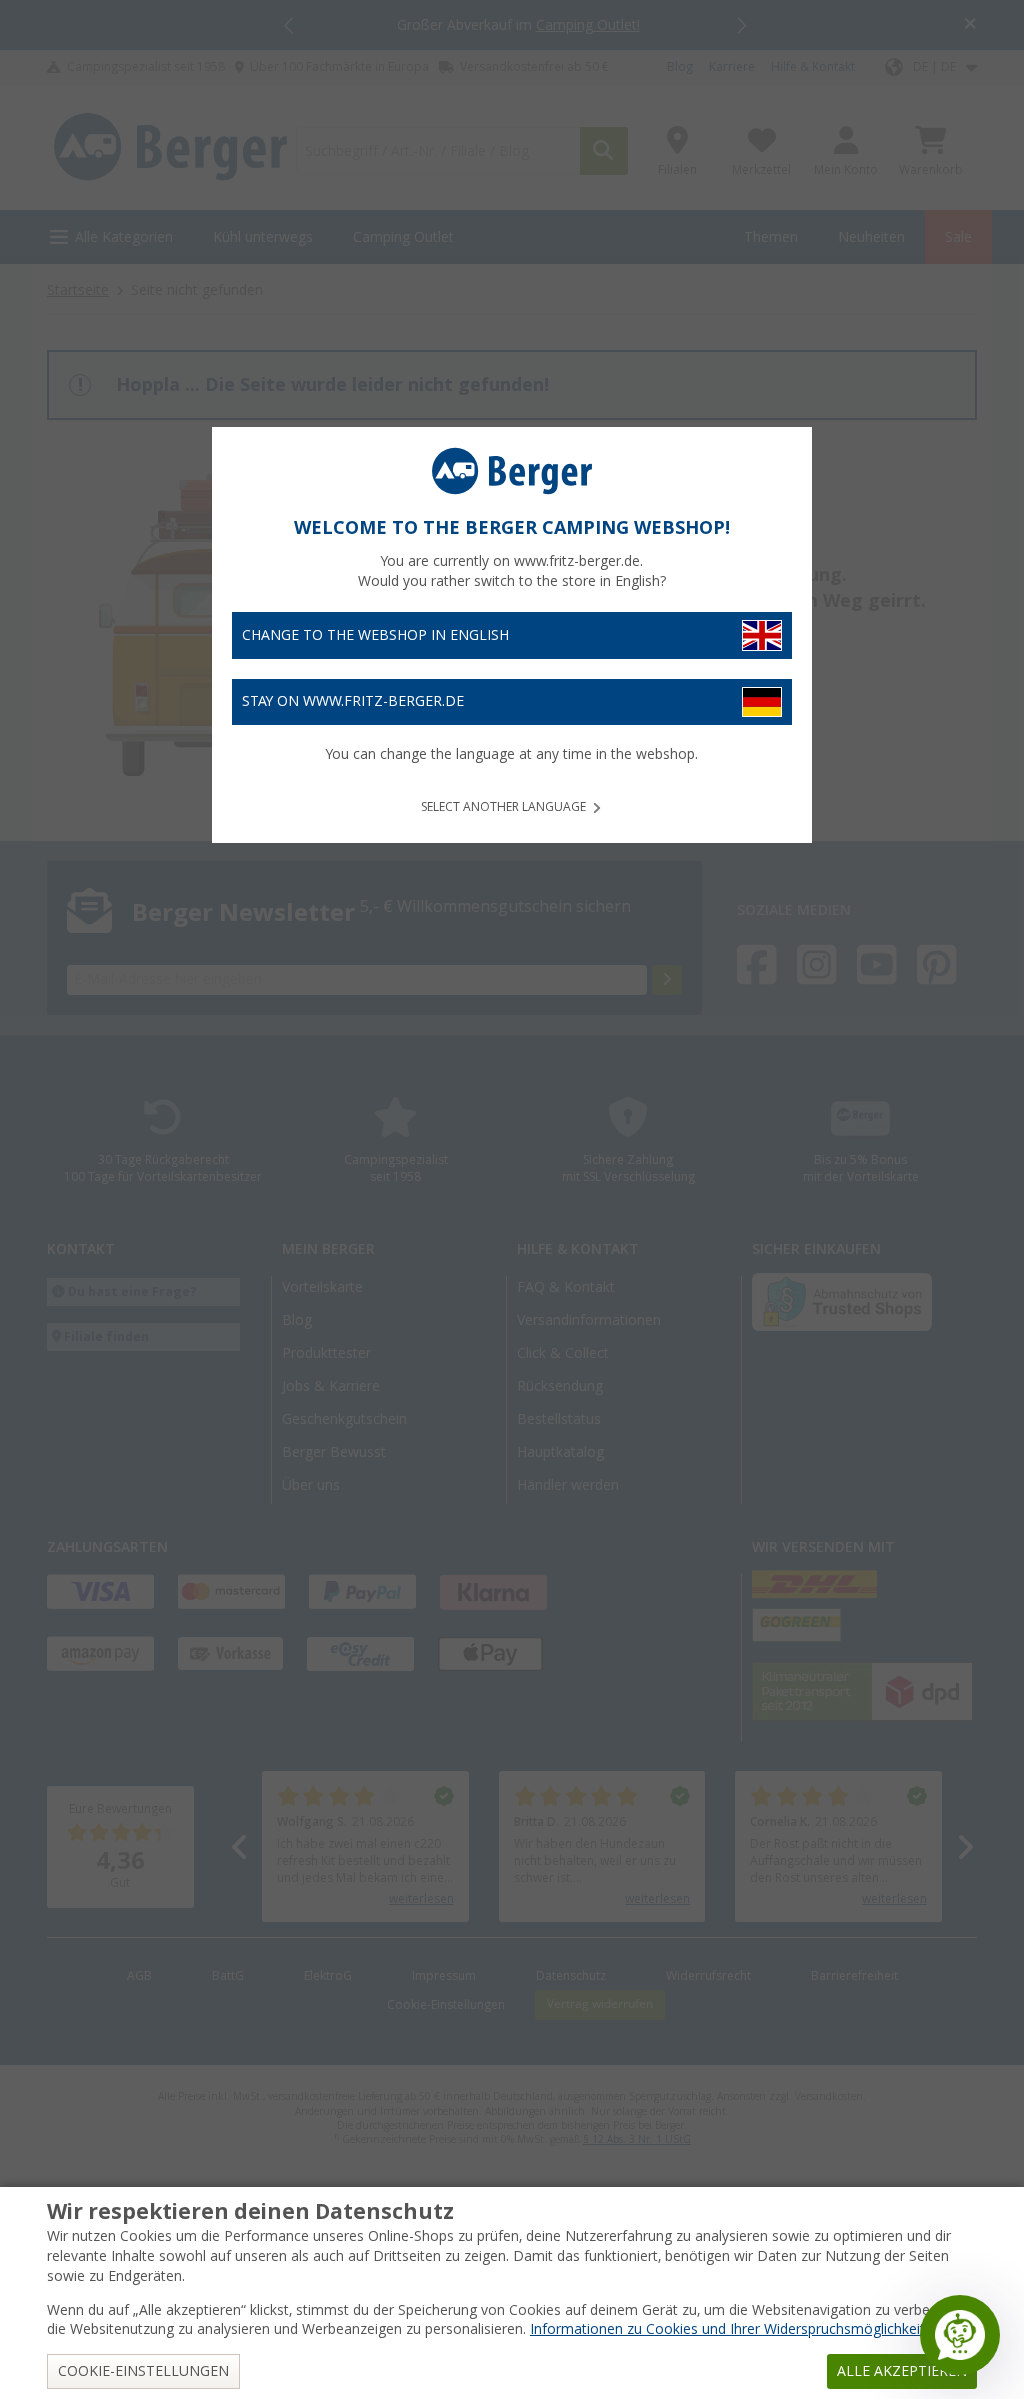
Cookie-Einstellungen (143, 2371)
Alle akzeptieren (902, 2371)
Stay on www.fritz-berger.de (353, 701)
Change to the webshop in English (375, 635)
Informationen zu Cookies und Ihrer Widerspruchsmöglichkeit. (729, 2329)
